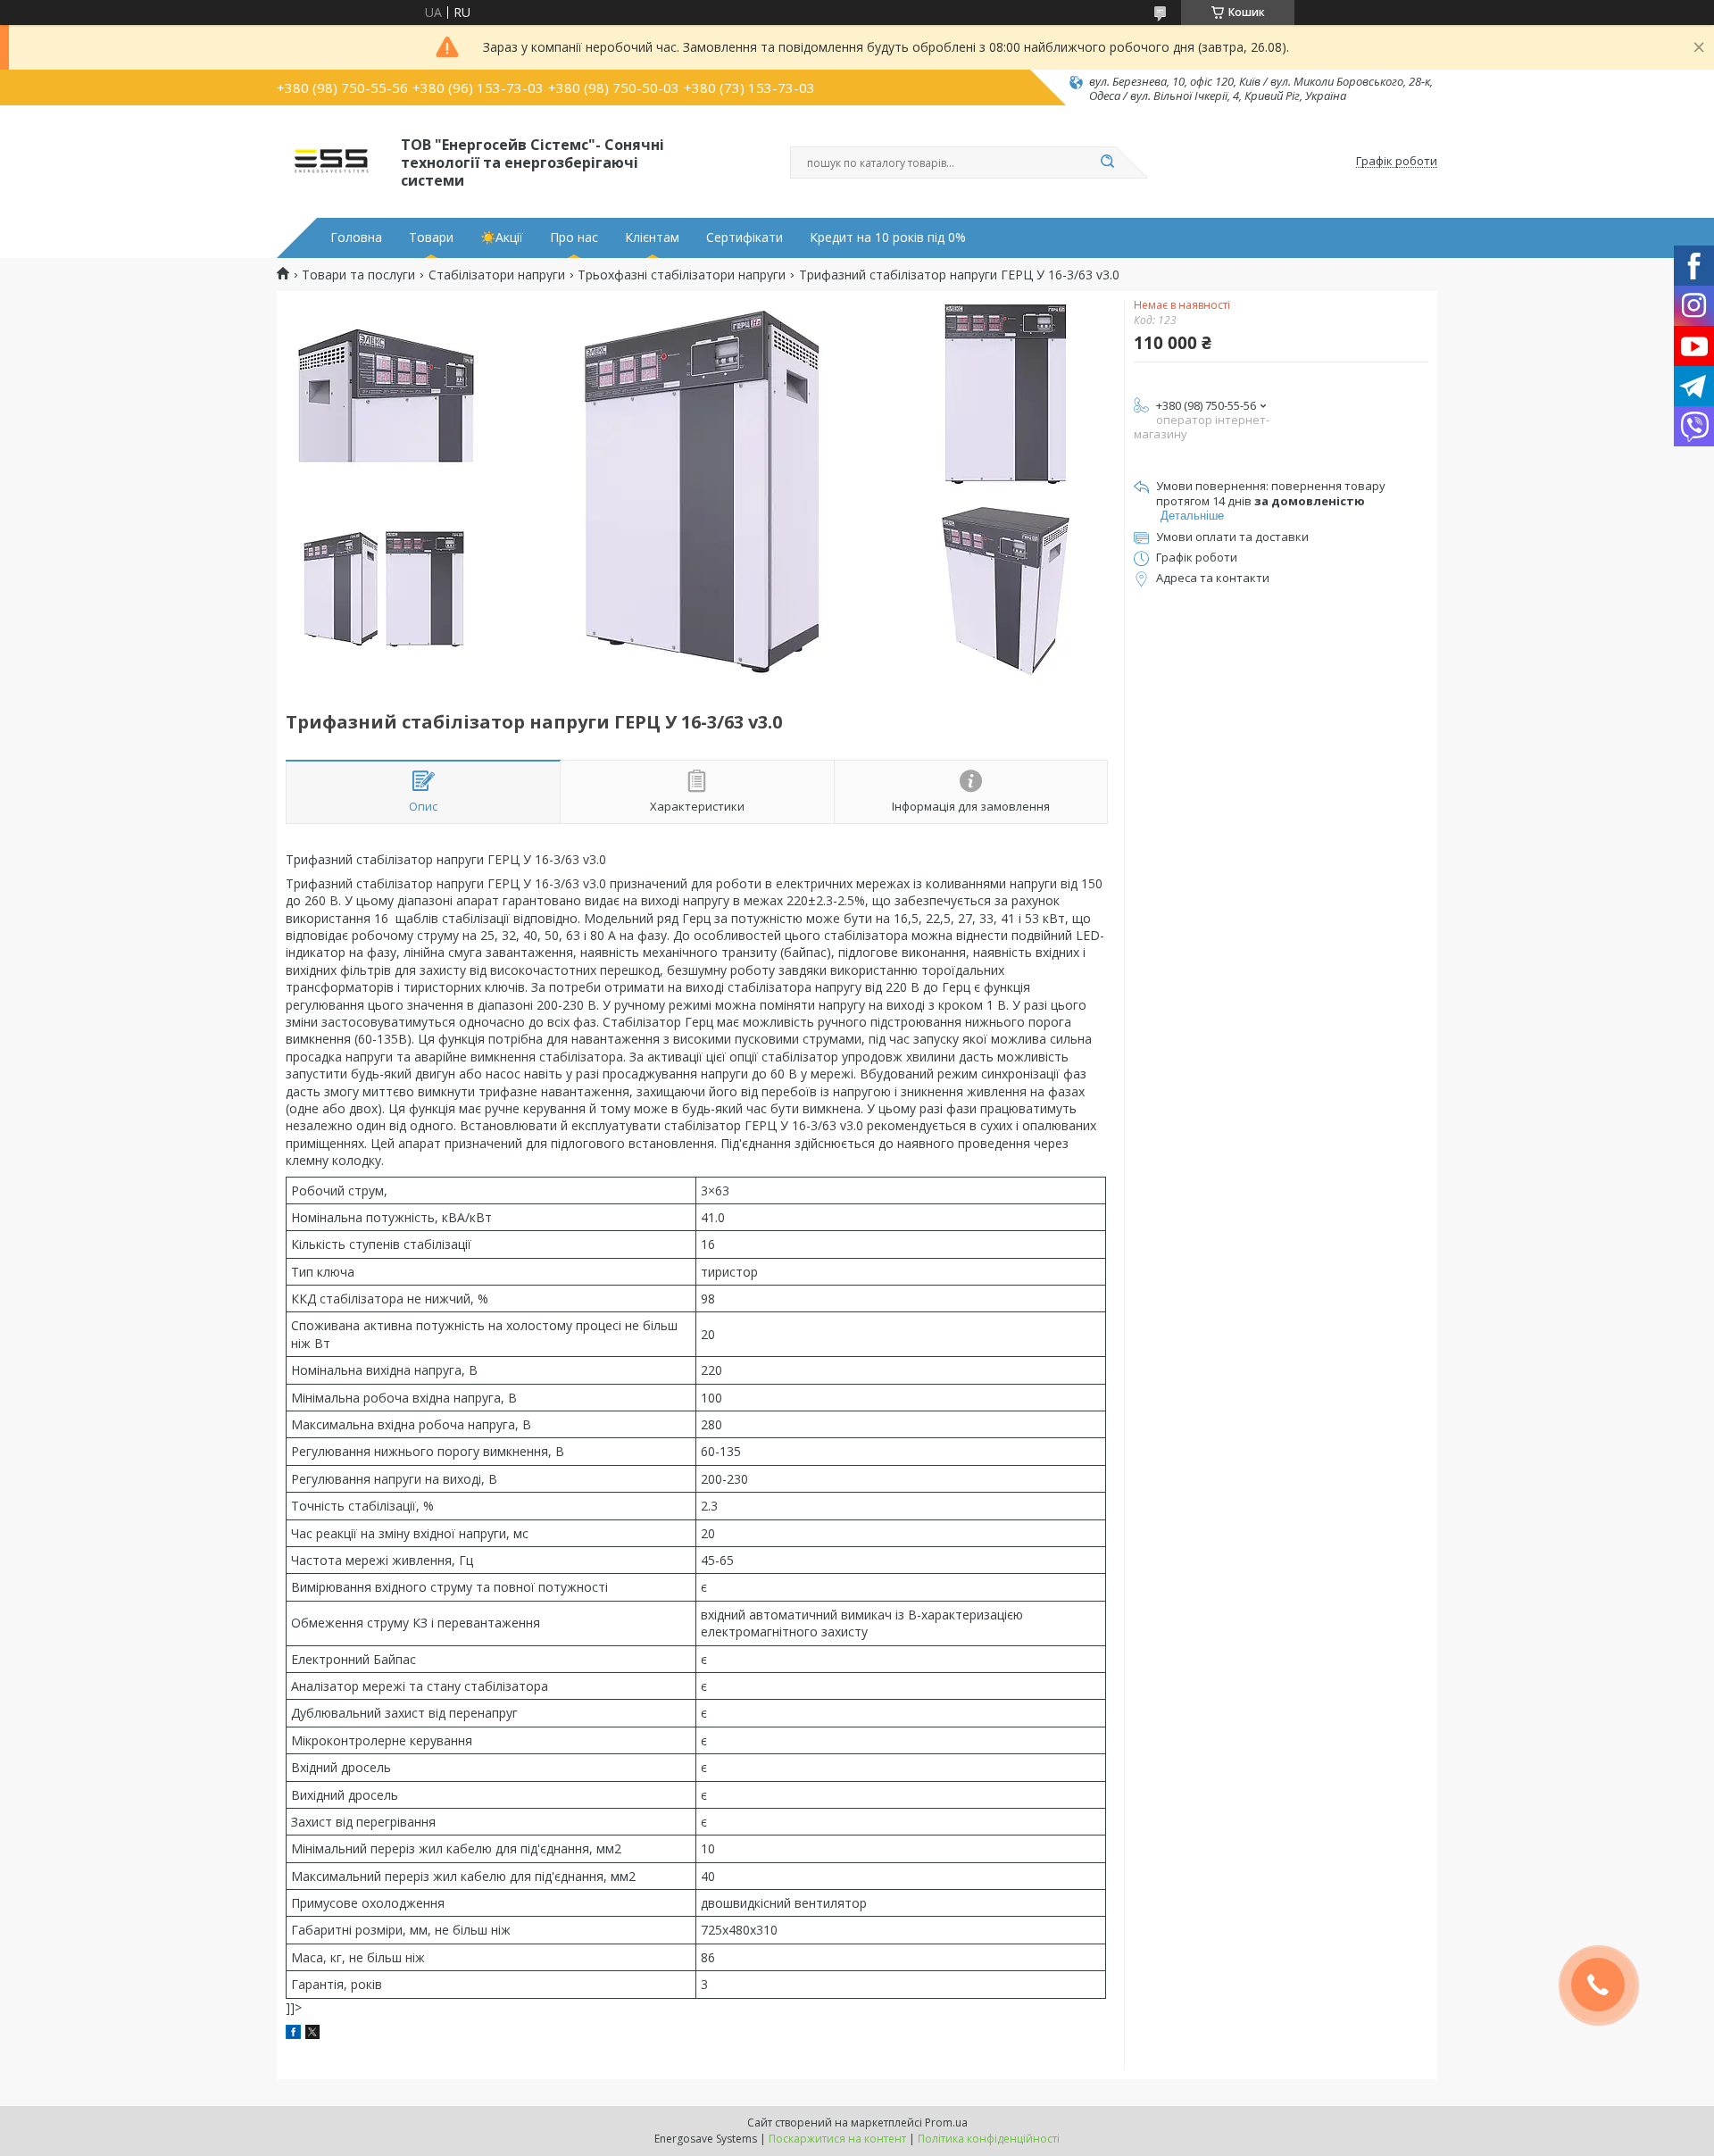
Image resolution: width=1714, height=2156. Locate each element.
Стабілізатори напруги (497, 275)
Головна (356, 237)
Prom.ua (946, 2123)
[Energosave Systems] (331, 162)
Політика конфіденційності (989, 2139)
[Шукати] (1107, 162)
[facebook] (293, 2034)
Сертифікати (745, 237)
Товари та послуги (358, 275)
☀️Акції (502, 237)
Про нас (574, 237)
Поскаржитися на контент (837, 2139)
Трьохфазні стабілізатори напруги (682, 275)
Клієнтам (652, 237)
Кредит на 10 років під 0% (888, 237)
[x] (312, 2034)
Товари (431, 237)
